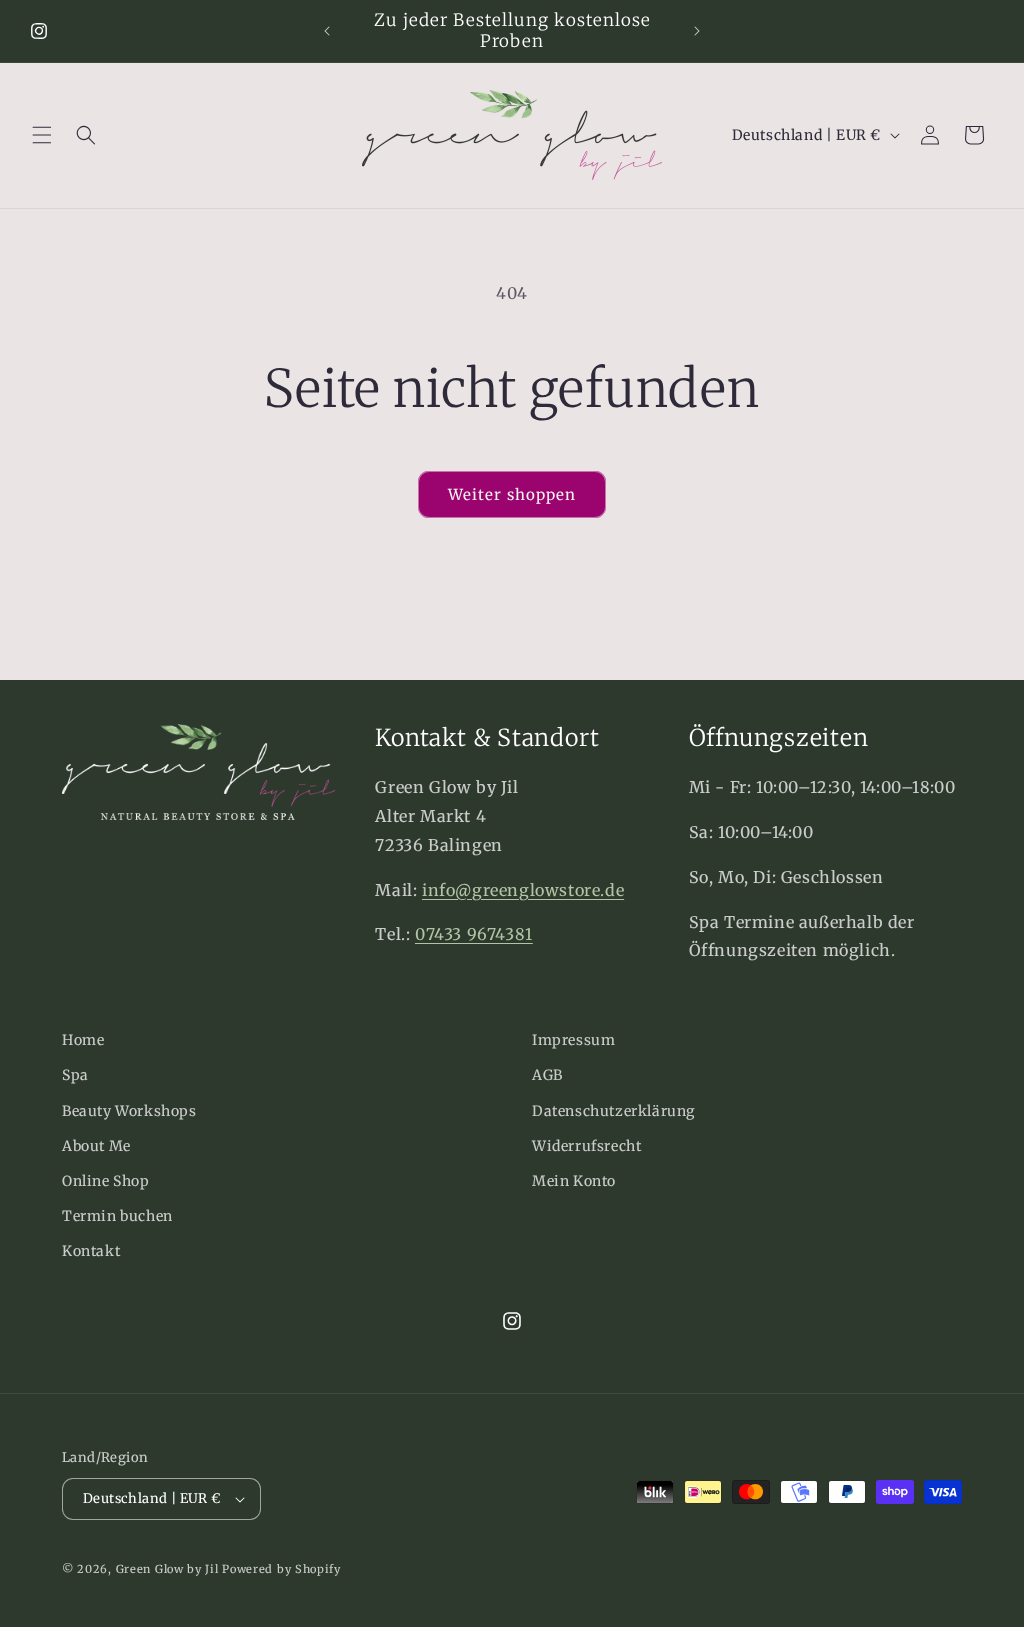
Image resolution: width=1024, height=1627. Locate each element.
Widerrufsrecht (586, 1146)
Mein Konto (574, 1181)
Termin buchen (117, 1216)
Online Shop (106, 1181)
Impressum (573, 1040)
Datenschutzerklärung (613, 1111)
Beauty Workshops (129, 1111)
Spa (75, 1075)
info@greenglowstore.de (523, 890)
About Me (96, 1146)
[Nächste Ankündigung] (697, 31)
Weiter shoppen (512, 494)
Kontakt (91, 1251)
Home (83, 1040)
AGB (547, 1075)
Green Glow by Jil (167, 1569)
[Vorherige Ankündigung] (327, 31)
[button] (42, 135)
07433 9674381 (474, 934)
